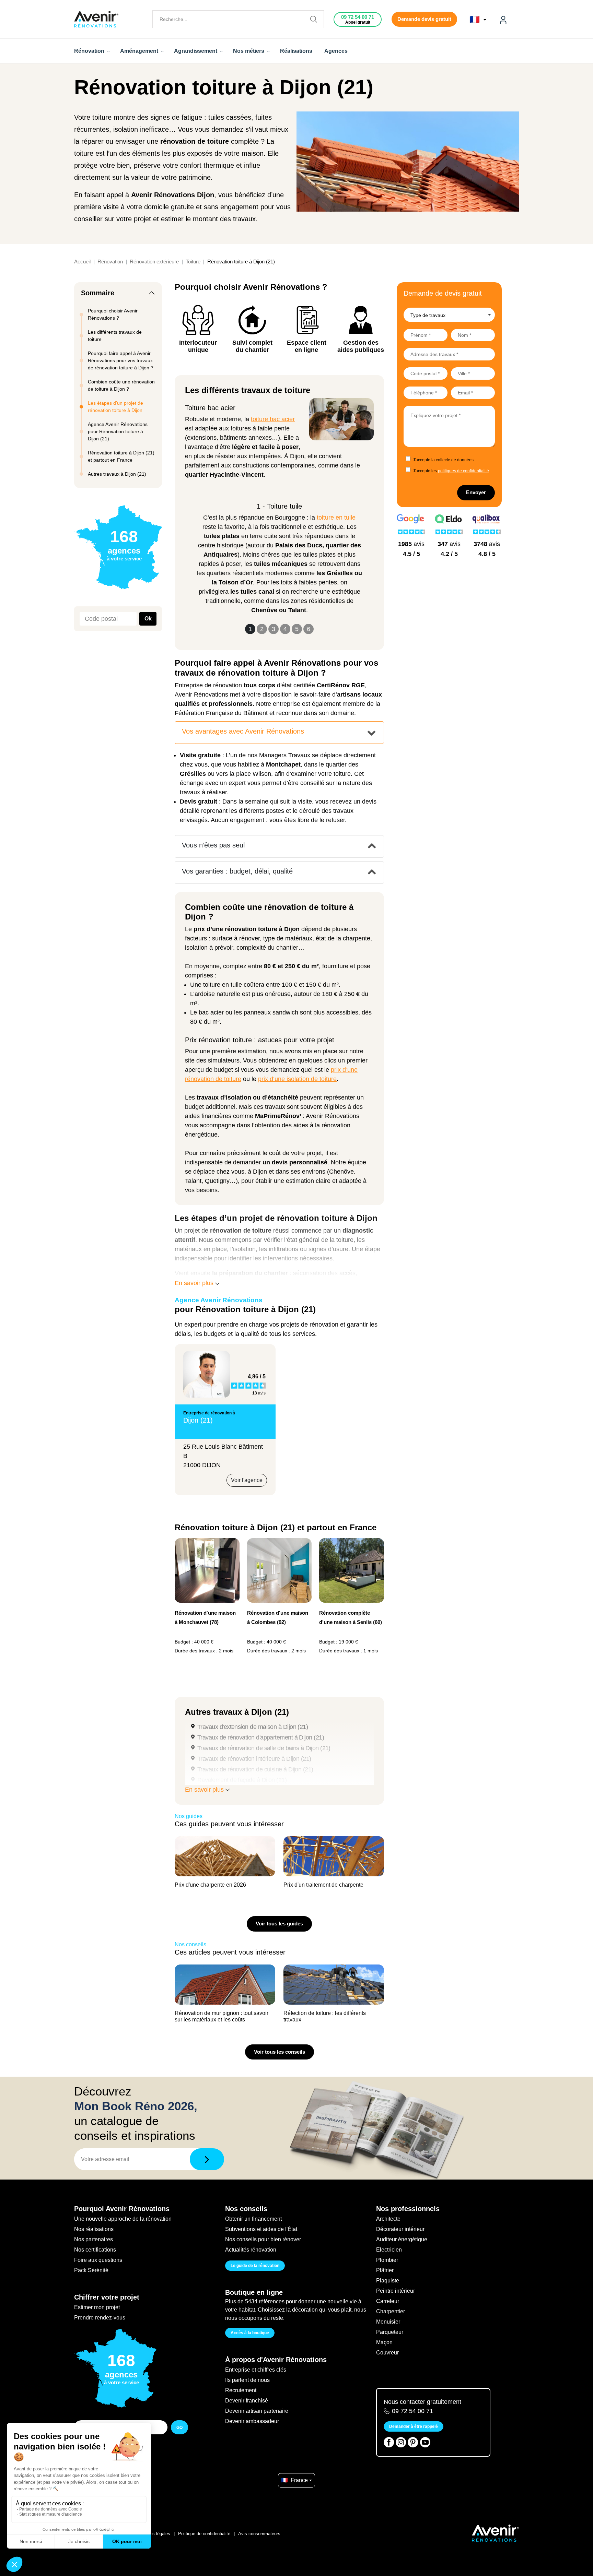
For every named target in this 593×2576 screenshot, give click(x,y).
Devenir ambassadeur (252, 2421)
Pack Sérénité (91, 2270)
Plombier (387, 2260)
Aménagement (140, 51)
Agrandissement (196, 51)
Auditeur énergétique (402, 2239)
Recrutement (241, 2390)
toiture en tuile (336, 518)
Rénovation (90, 51)
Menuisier (388, 2322)
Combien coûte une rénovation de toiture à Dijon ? (121, 385)
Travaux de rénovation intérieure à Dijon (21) (254, 1759)
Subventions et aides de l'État (261, 2229)
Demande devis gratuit (424, 19)
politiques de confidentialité (463, 471)
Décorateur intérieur (400, 2229)
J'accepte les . (451, 471)
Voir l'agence (247, 1480)
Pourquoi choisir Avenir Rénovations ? (113, 314)
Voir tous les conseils (280, 2052)
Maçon (384, 2342)
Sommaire (98, 293)
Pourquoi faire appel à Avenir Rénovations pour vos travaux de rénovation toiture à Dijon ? (121, 360)
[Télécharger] (207, 2159)
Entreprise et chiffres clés (256, 2370)
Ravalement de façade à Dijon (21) (242, 1780)
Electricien (389, 2250)
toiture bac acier (273, 419)
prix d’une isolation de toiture (297, 1079)
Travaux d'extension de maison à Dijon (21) (253, 1727)
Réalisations (296, 51)
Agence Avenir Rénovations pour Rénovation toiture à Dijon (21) (118, 431)
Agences (336, 51)
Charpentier (391, 2311)
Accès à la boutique (250, 2333)
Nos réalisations (94, 2229)
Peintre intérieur (396, 2291)
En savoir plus (195, 1283)
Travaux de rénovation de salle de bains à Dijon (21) (264, 1748)
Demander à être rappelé (414, 2426)
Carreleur (388, 2301)
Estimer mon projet (97, 2307)
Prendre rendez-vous (100, 2318)
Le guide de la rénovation (255, 2266)
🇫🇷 (476, 20)
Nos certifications (95, 2250)
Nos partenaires (94, 2239)
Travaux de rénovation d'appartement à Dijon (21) (261, 1737)
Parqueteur (390, 2332)
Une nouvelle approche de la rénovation (123, 2219)
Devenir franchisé (247, 2401)
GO (179, 2427)
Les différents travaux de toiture (115, 336)
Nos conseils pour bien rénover (263, 2239)
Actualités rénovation (251, 2250)
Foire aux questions (98, 2260)
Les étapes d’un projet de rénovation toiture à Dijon (115, 407)
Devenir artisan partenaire (257, 2411)
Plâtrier (385, 2270)
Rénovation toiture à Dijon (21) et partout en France (121, 456)
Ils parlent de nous (247, 2380)
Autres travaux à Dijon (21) (117, 474)
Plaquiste (388, 2281)
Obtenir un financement (253, 2219)
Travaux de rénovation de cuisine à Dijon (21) (255, 1769)
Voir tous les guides (279, 1924)
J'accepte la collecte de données (443, 460)
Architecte (388, 2219)
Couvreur (387, 2353)
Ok (148, 619)
